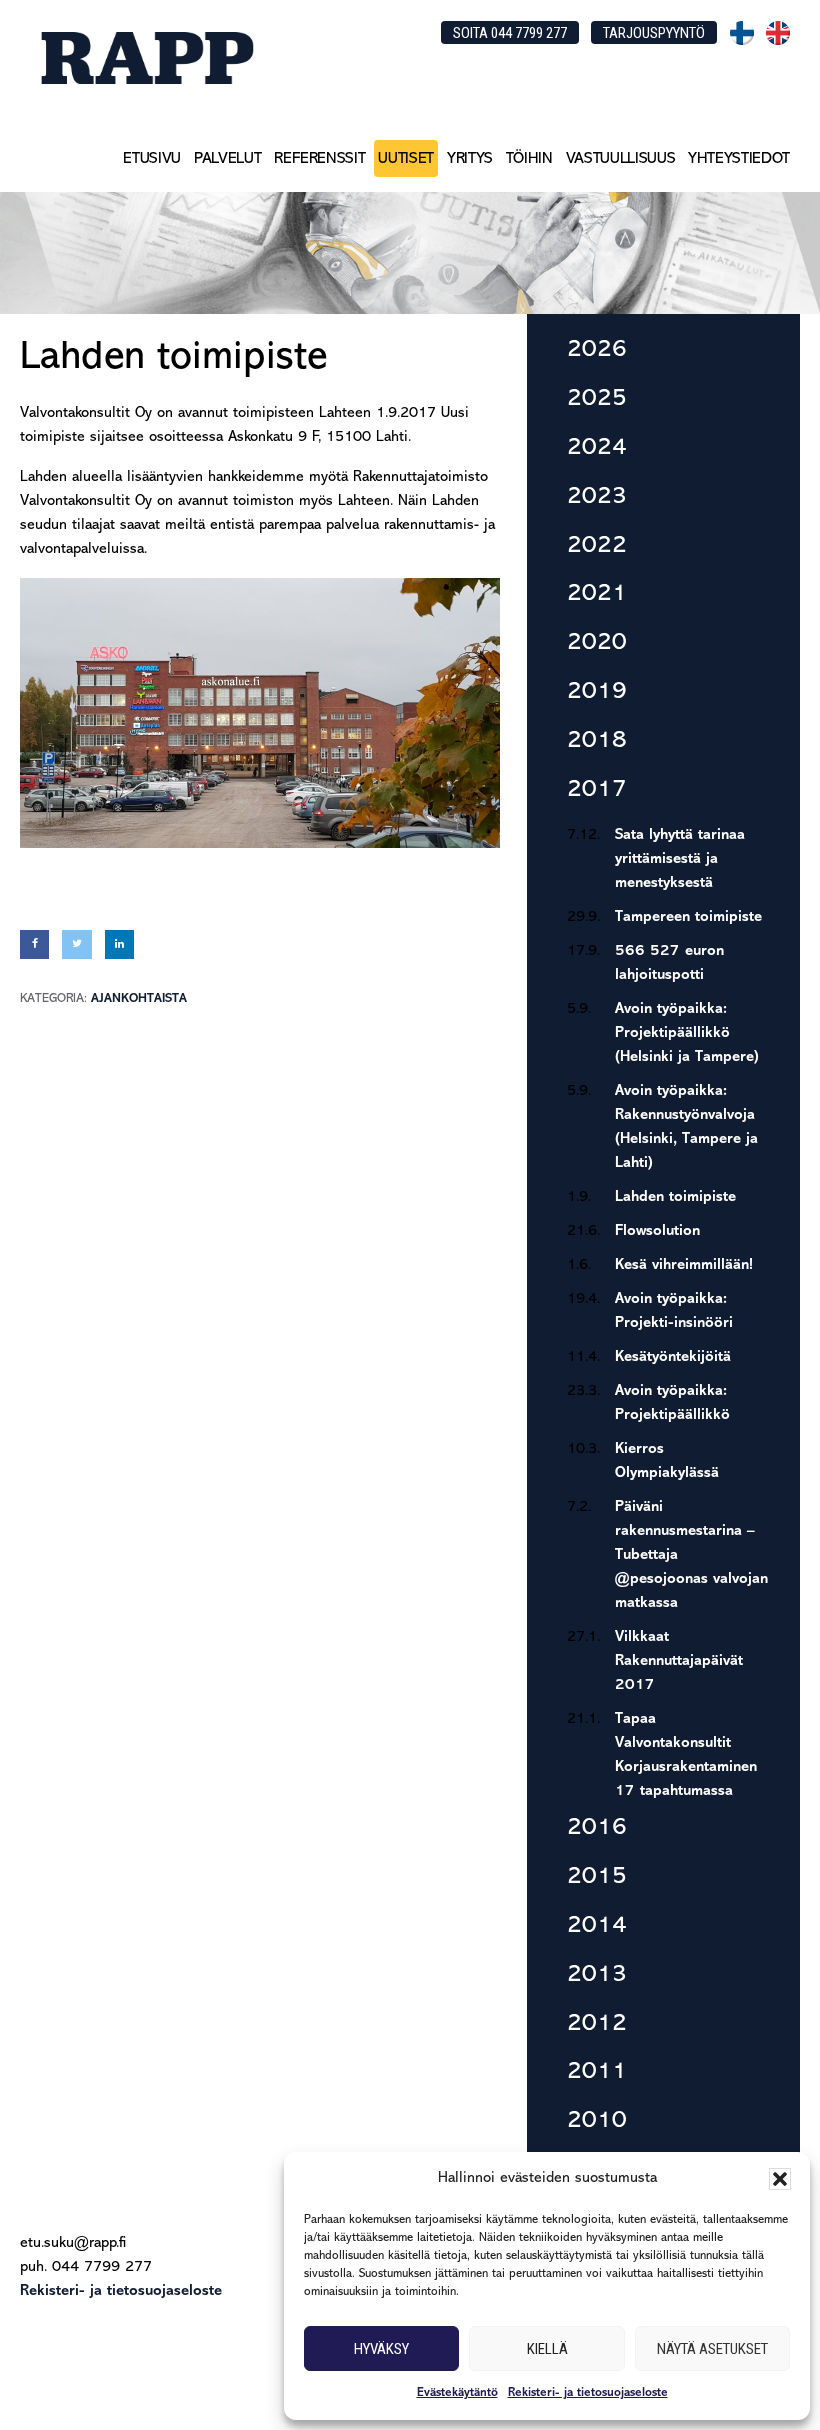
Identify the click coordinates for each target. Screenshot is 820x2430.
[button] (780, 2179)
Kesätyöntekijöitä (673, 1357)
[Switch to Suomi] (742, 33)
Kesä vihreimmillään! (684, 1265)
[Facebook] (34, 944)
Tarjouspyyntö (654, 33)
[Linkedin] (119, 944)
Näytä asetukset (712, 2349)
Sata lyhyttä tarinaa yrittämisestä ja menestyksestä (680, 859)
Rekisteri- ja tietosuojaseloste (588, 2393)
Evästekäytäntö (457, 2393)
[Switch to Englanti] (778, 33)
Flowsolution (657, 1231)
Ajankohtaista (139, 998)
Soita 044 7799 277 (510, 33)
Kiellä (547, 2349)
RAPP (146, 57)
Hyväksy (381, 2349)
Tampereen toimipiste (688, 917)
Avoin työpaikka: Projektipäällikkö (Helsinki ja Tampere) (687, 1033)
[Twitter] (76, 944)
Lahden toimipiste (675, 1197)
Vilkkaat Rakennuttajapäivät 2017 (679, 1661)
